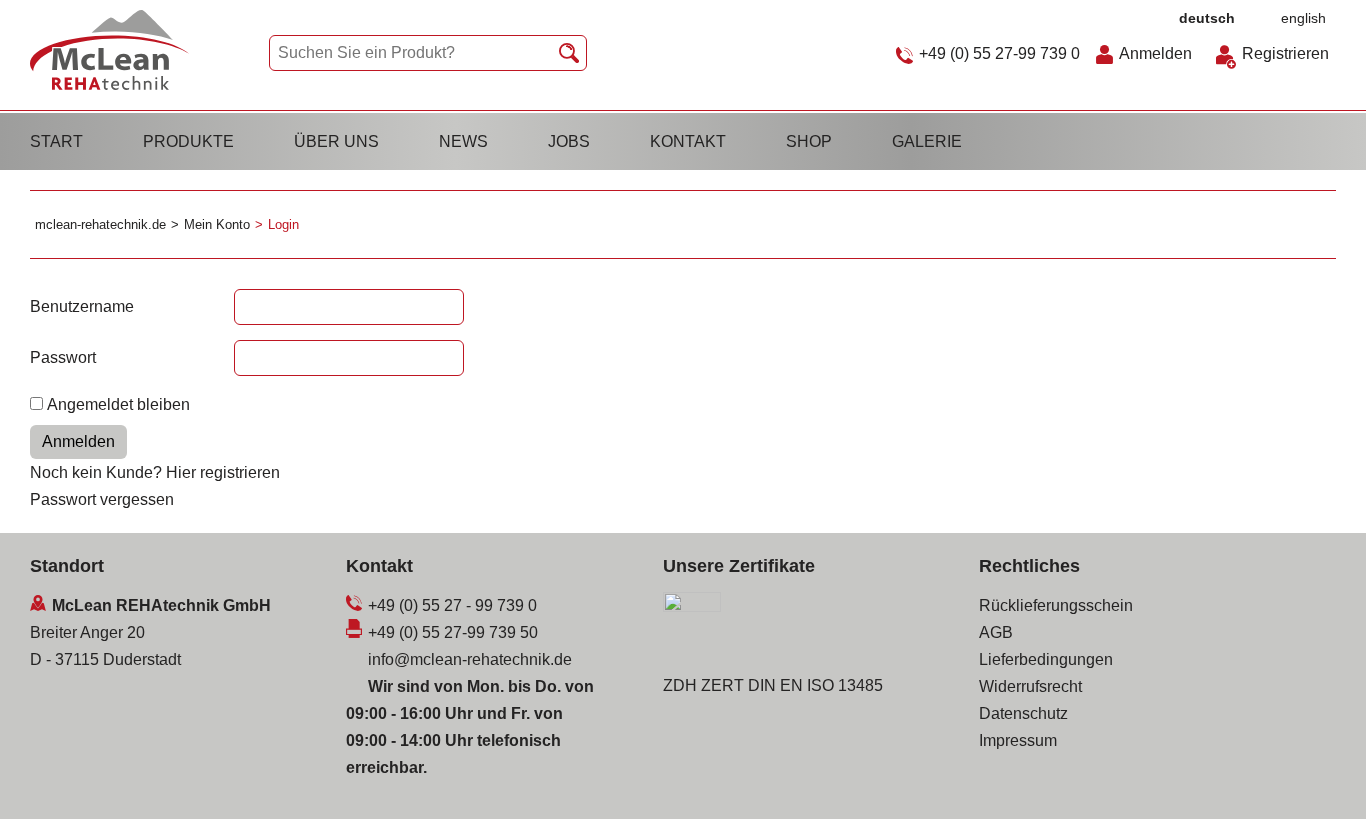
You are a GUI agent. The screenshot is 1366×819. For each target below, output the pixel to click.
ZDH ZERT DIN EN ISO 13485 (773, 685)
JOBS (569, 141)
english (1303, 18)
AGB (996, 632)
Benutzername (82, 306)
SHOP (809, 141)
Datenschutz (1023, 713)
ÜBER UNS (336, 141)
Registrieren (1285, 53)
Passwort (63, 357)
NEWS (463, 141)
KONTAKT (688, 141)
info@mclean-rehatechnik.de (470, 659)
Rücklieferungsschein (1056, 605)
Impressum (1018, 740)
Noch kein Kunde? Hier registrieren (155, 472)
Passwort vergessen (102, 499)
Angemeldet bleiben (118, 404)
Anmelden (1155, 53)
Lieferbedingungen (1046, 659)
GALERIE (927, 141)
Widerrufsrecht (1030, 686)
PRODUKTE (188, 141)
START (56, 141)
